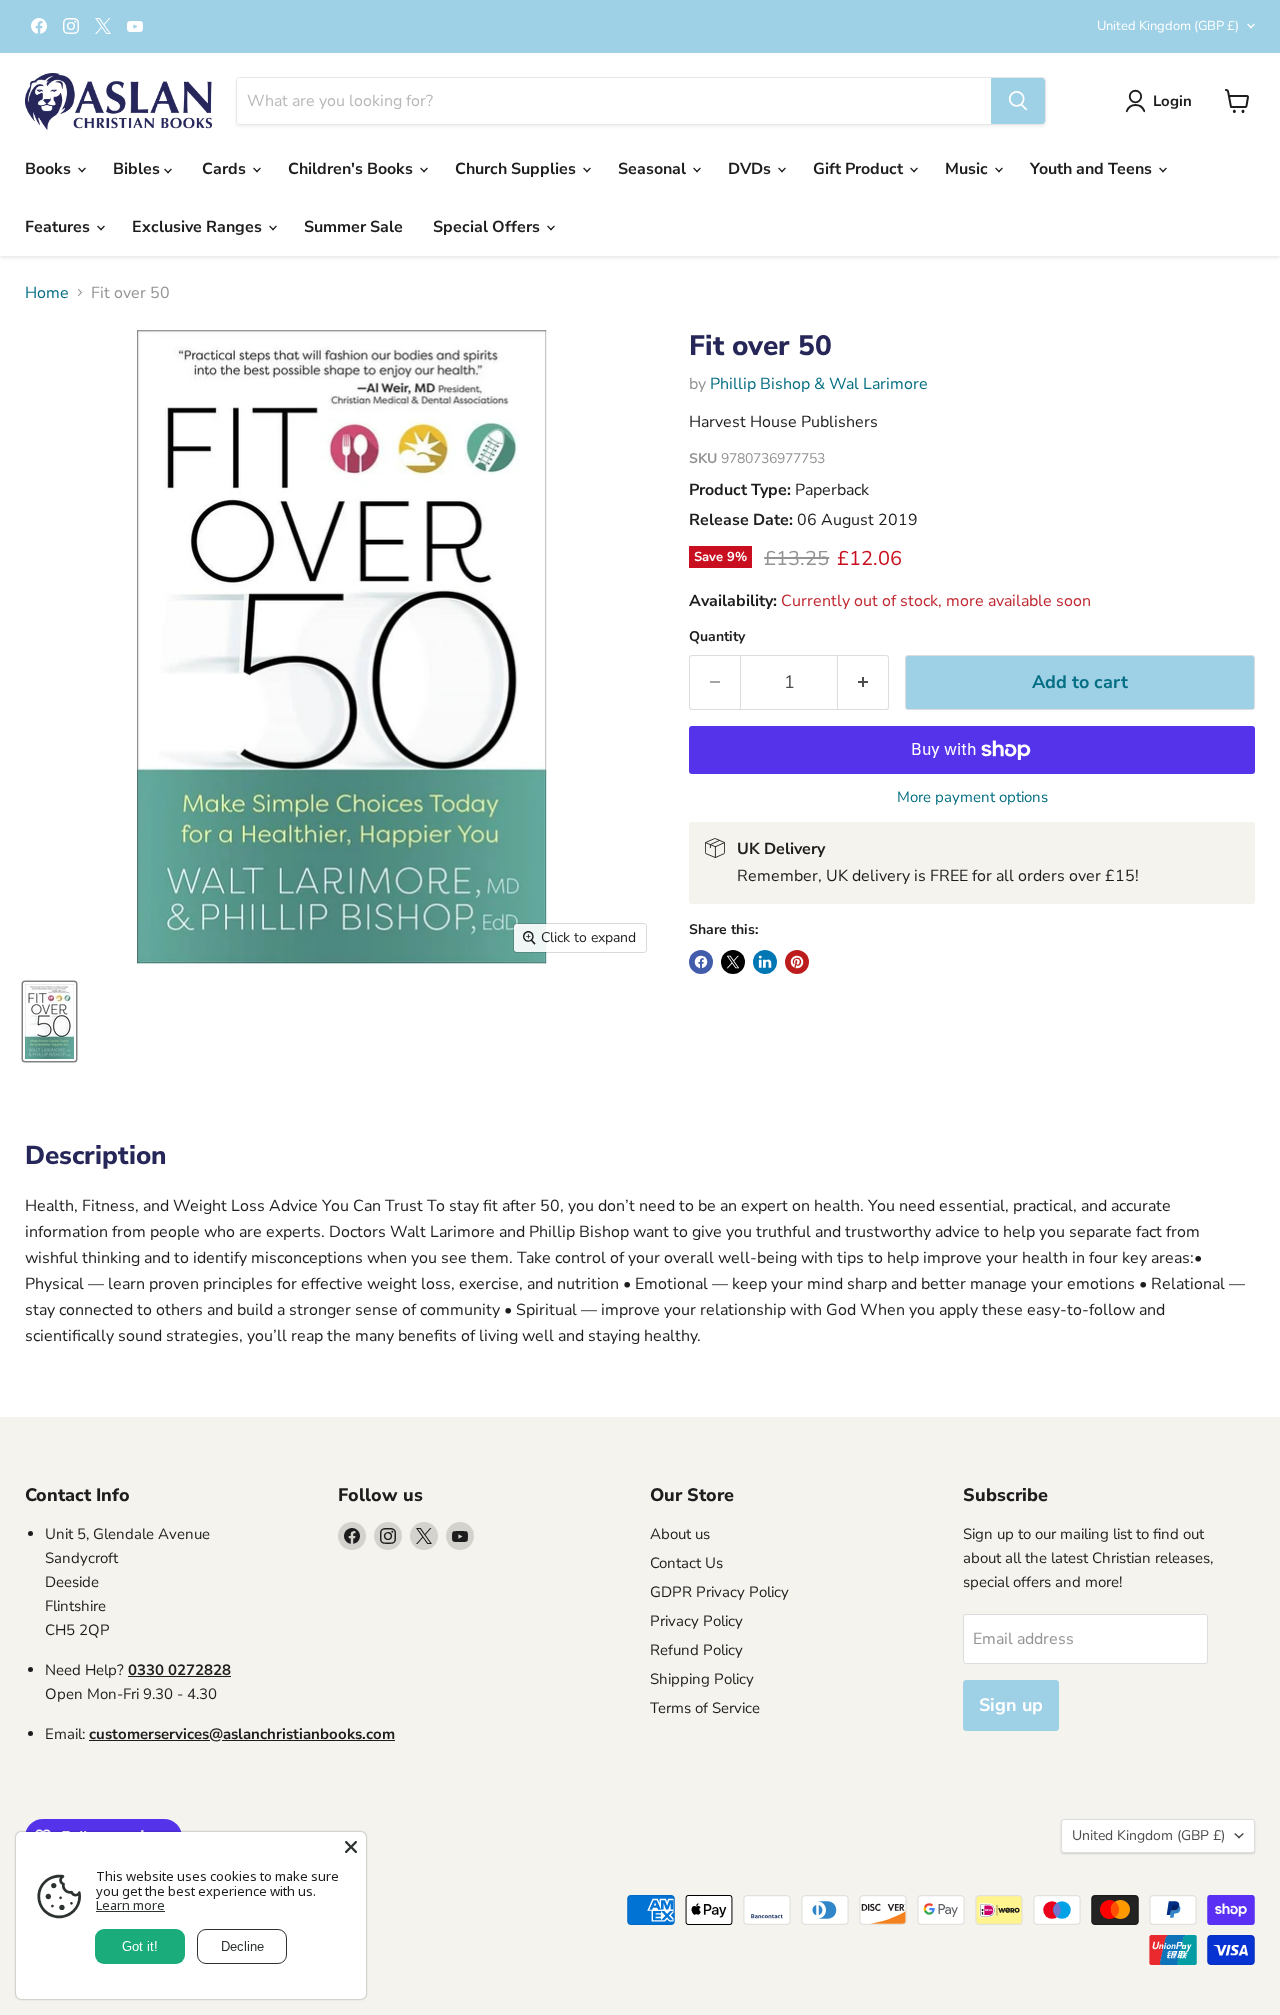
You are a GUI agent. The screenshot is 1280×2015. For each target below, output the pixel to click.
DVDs (751, 169)
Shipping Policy (702, 1679)
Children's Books (352, 169)
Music (968, 169)
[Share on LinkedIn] (765, 962)
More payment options (972, 797)
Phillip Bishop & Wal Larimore (819, 384)
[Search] (1018, 101)
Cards (226, 169)
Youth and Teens (1093, 169)
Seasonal (654, 169)
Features (59, 227)
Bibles (138, 169)
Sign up (1011, 1705)
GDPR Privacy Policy (719, 1592)
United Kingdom (1168, 26)
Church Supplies (517, 169)
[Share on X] (733, 962)
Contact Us (686, 1563)
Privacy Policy (696, 1621)
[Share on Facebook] (701, 962)
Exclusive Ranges (199, 227)
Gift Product (860, 169)
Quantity (717, 637)
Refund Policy (696, 1650)
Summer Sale (353, 227)
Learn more (130, 1905)
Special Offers (488, 227)
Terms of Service (705, 1708)
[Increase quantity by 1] (863, 682)
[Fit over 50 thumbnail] (49, 1021)
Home (47, 293)
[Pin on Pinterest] (797, 962)
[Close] (351, 1847)
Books (50, 169)
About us (680, 1534)
